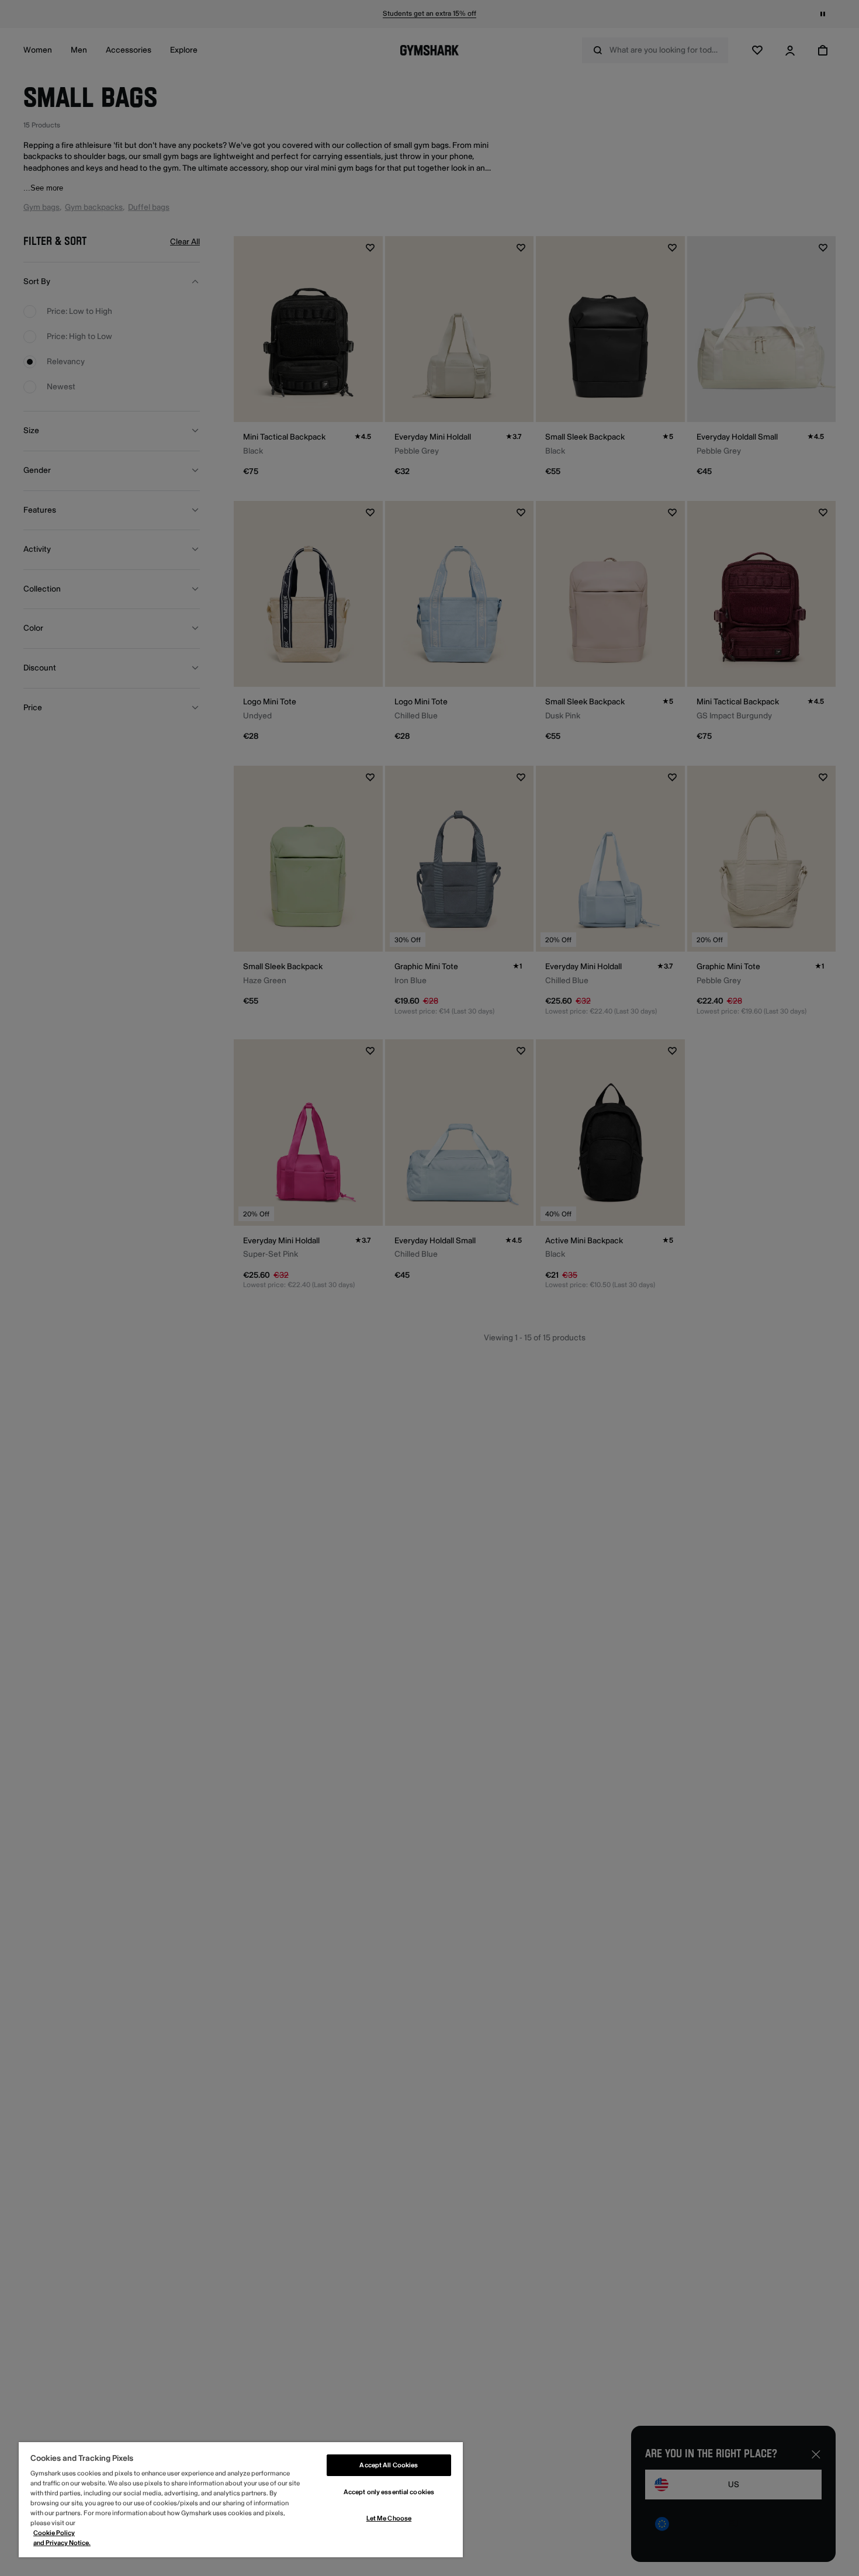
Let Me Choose (389, 2518)
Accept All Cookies (389, 2465)
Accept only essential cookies (389, 2492)
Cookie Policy (54, 2533)
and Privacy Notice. (62, 2543)
